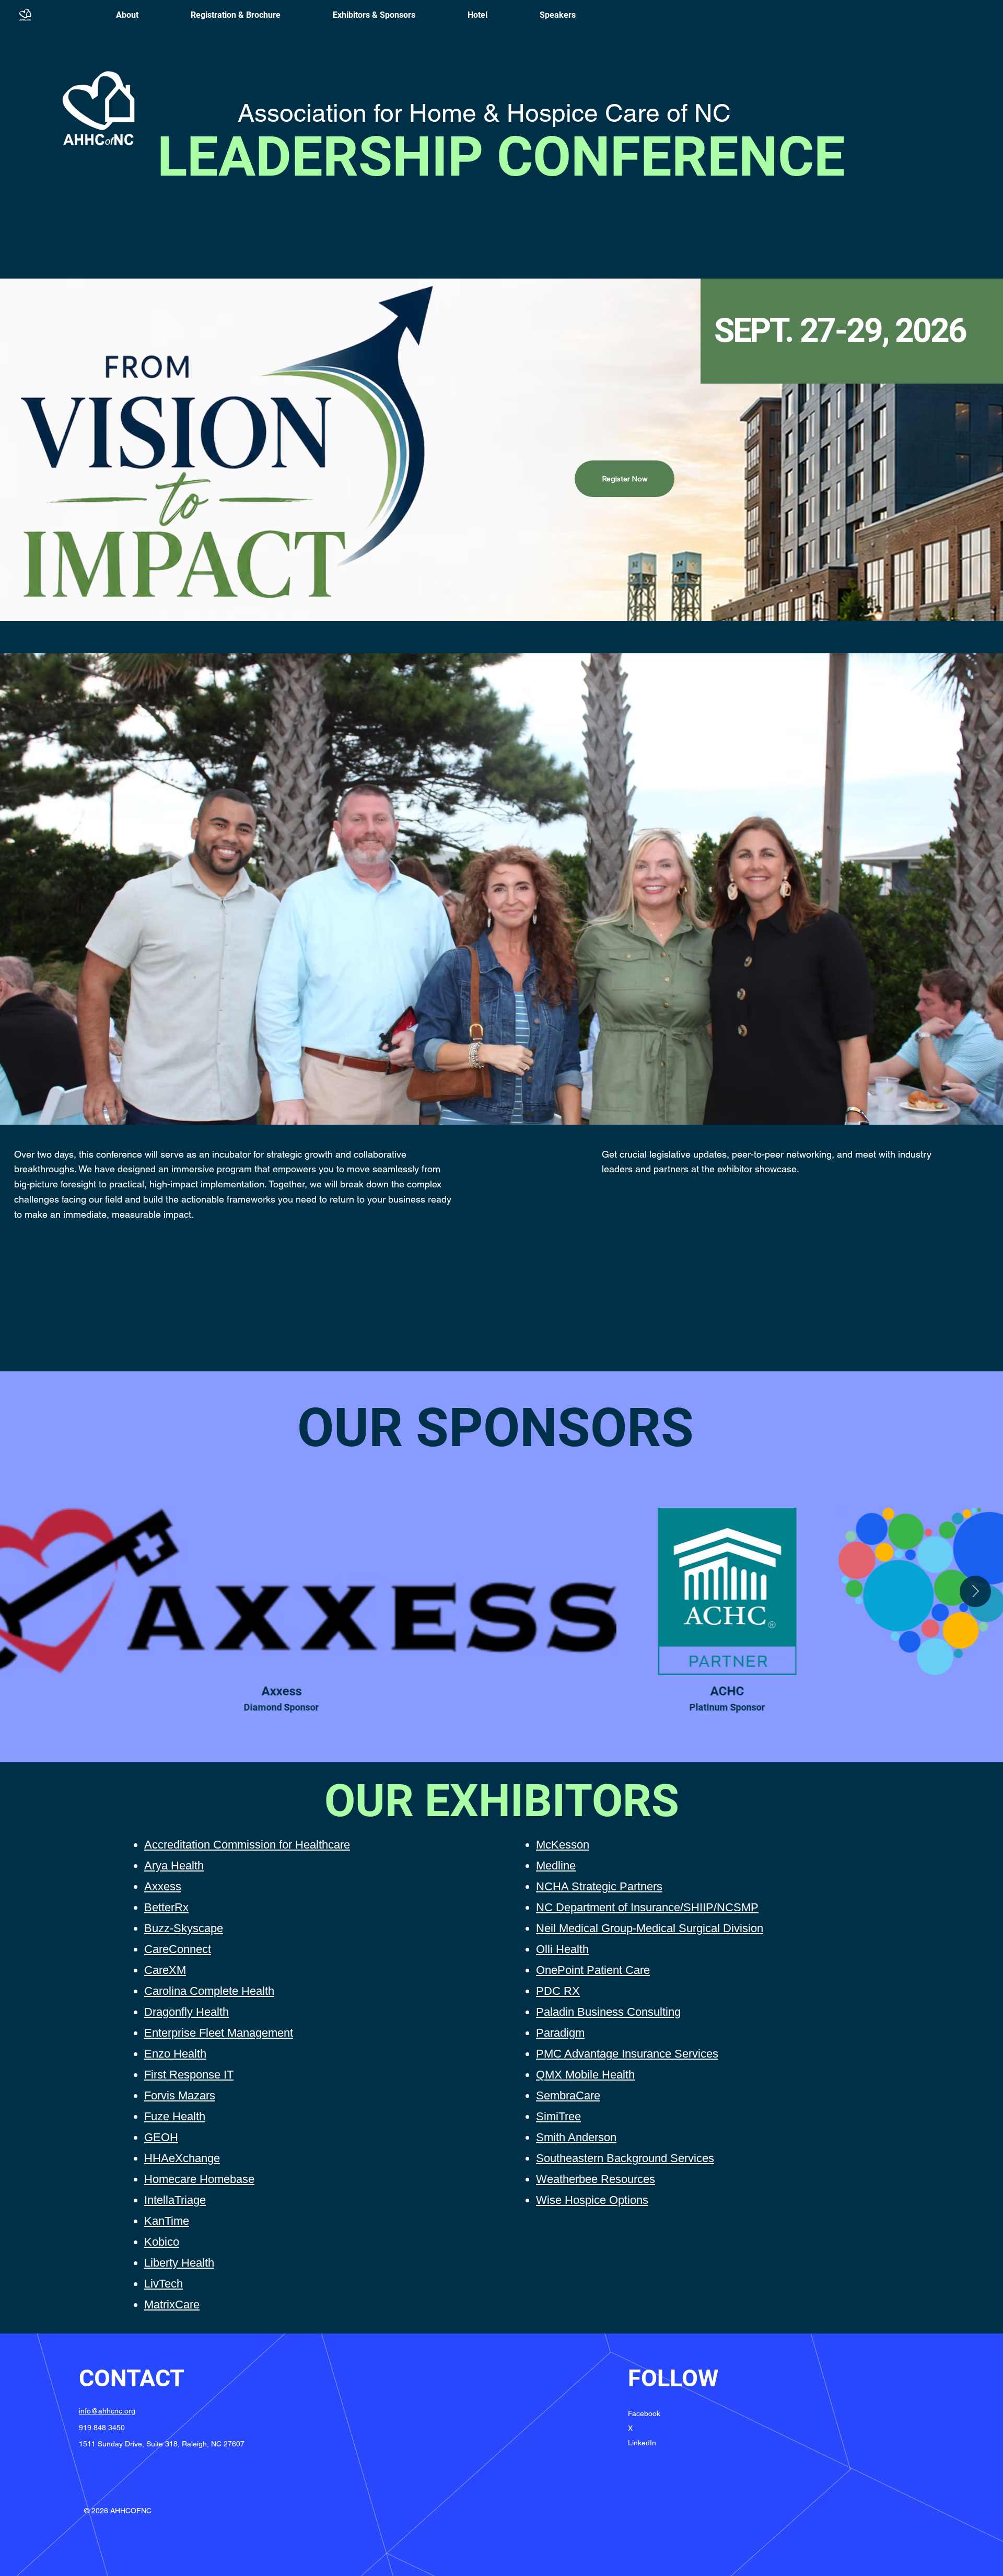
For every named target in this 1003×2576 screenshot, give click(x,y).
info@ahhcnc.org (107, 2411)
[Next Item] (975, 1591)
